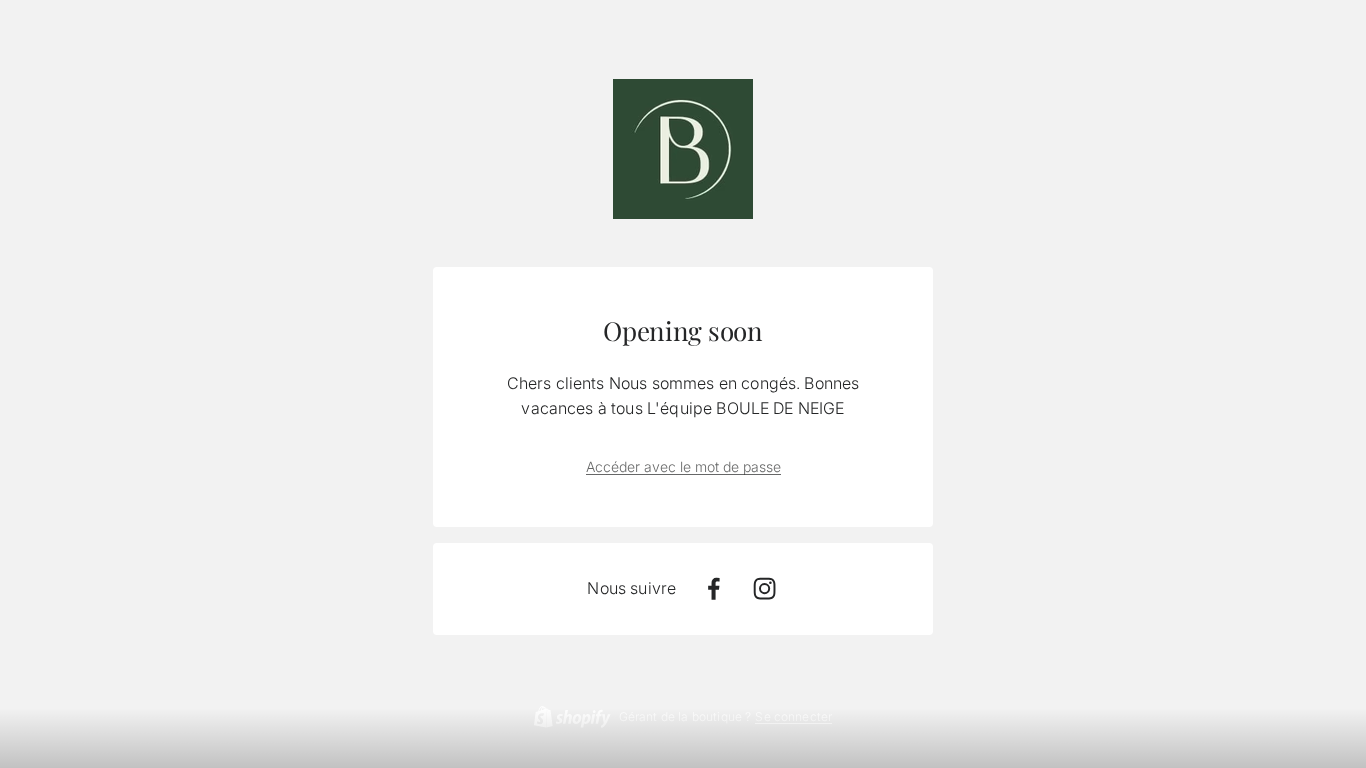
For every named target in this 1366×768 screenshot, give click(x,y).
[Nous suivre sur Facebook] (713, 588)
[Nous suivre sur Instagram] (764, 588)
